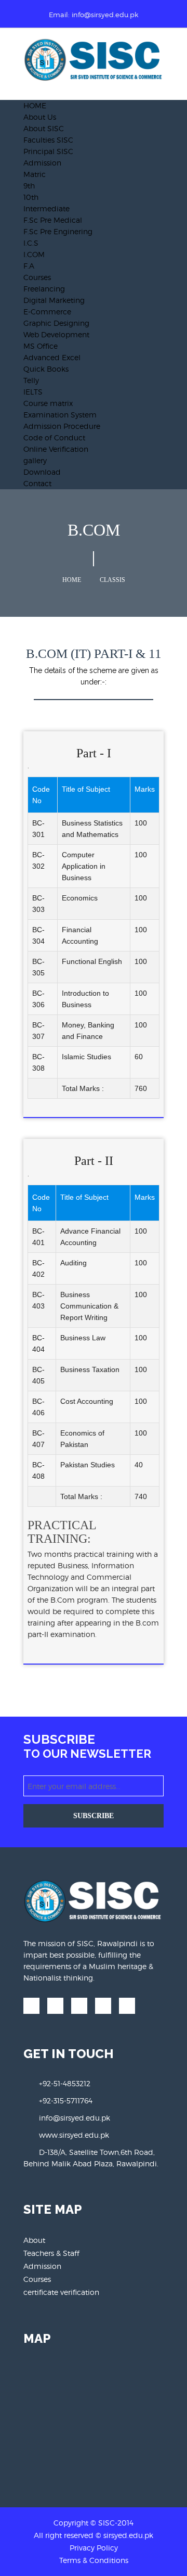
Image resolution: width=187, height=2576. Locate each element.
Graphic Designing (56, 323)
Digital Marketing (54, 300)
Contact (37, 483)
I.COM (34, 254)
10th (31, 197)
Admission (42, 163)
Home (72, 580)
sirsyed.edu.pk (128, 2535)
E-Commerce (47, 312)
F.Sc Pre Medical (53, 220)
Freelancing (44, 289)
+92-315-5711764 (66, 2101)
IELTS (33, 392)
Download (42, 472)
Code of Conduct (54, 437)
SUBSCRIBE (94, 1816)
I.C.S (31, 243)
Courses (37, 277)
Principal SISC (48, 151)
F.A (29, 266)
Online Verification (56, 449)
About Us (40, 117)
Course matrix (48, 403)
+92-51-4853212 (65, 2083)
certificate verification (61, 2292)
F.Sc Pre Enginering (58, 231)
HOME (35, 105)
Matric (35, 174)
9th (29, 186)
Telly (31, 380)
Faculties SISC (48, 140)
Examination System (60, 415)
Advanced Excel (52, 357)
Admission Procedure (62, 426)
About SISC (44, 128)
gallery (35, 460)
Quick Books (46, 369)
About (34, 2240)
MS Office (41, 346)
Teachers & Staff (51, 2253)
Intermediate (46, 208)
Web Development (56, 334)
